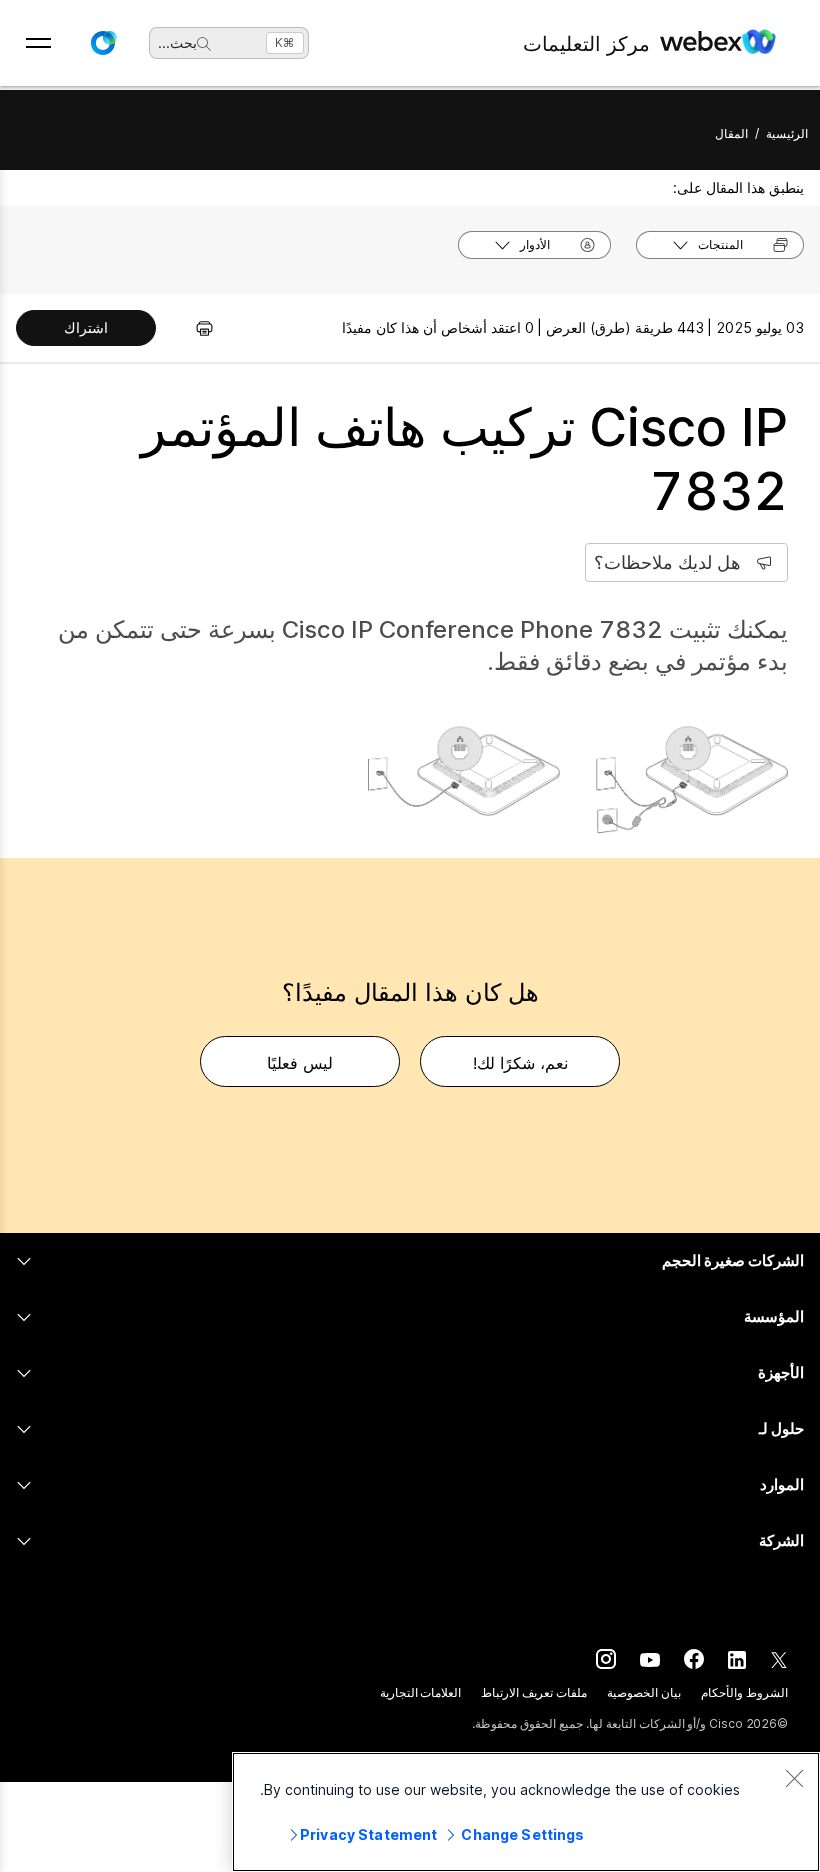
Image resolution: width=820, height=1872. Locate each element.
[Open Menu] (38, 43)
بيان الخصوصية (644, 1692)
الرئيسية (787, 133)
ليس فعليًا (300, 1063)
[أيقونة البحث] (204, 44)
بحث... (177, 42)
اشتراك (86, 327)
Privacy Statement (368, 1834)
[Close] (794, 1778)
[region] (526, 1812)
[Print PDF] (194, 328)
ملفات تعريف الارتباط (534, 1692)
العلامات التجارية (421, 1692)
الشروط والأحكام (744, 1692)
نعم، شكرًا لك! (520, 1063)
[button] (103, 43)
